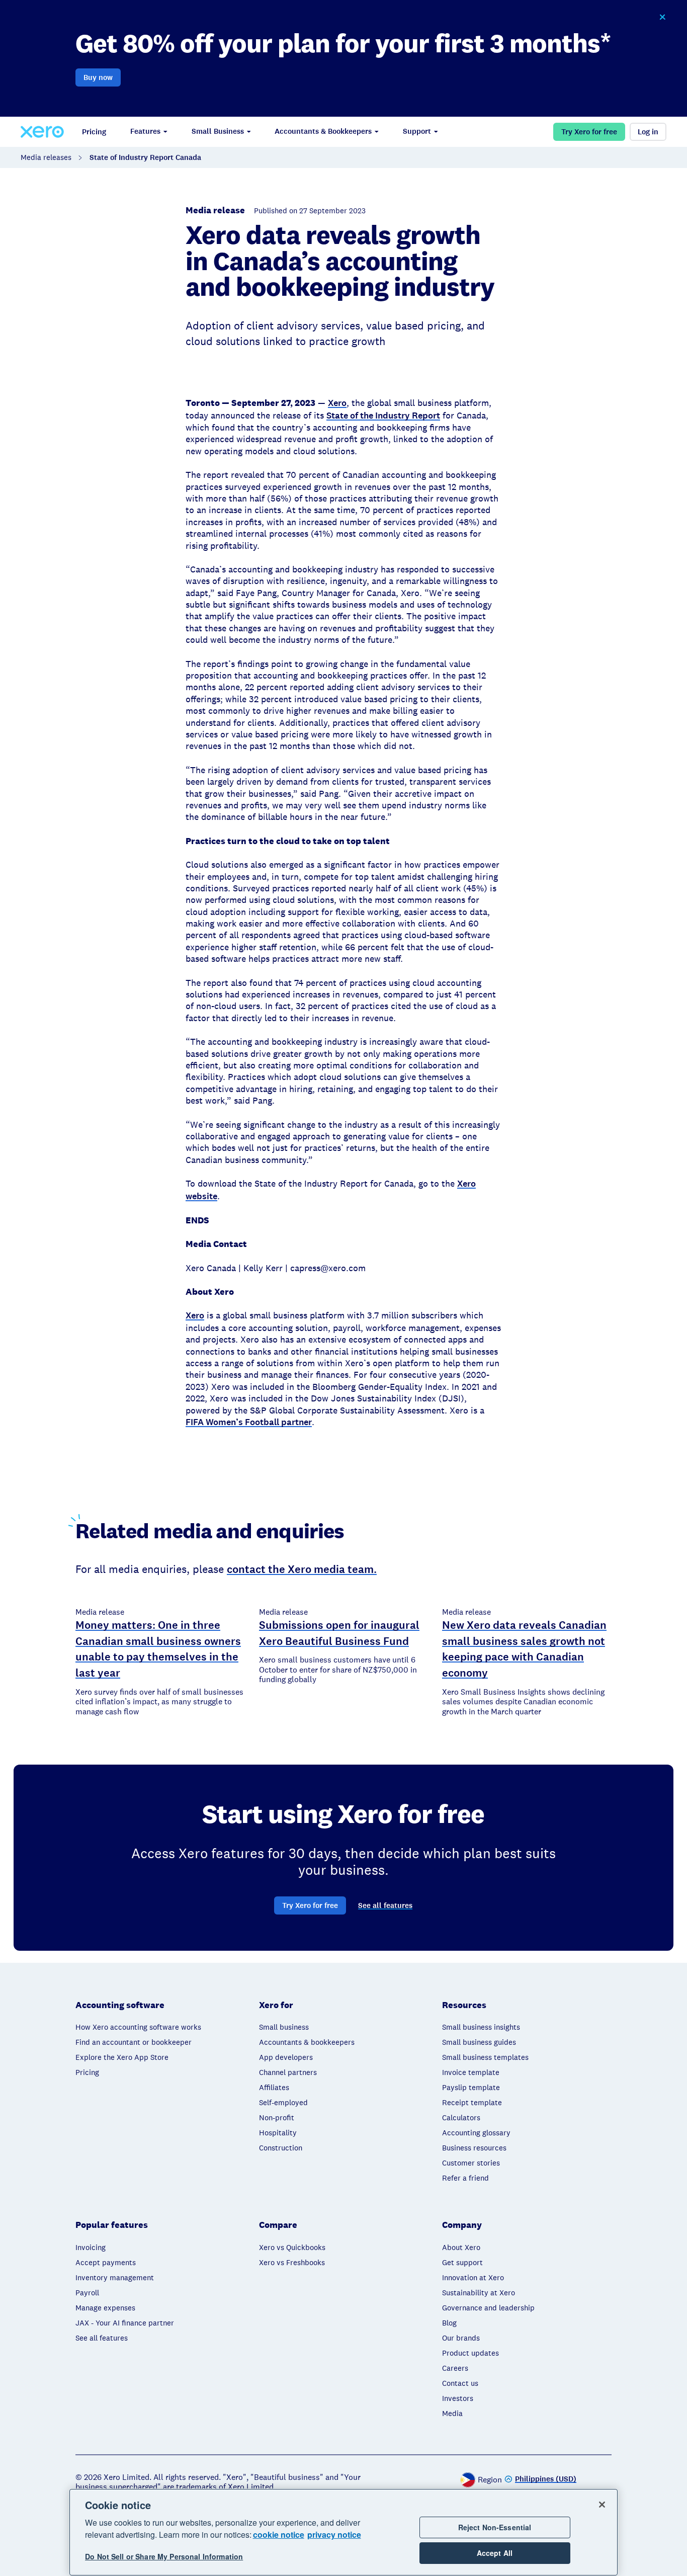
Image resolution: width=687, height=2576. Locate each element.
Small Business (218, 131)
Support (417, 131)
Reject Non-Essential (495, 2527)
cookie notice (279, 2535)
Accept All (495, 2553)
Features (145, 131)
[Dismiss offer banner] (662, 17)
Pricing (94, 132)
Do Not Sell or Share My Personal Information (164, 2557)
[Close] (602, 2505)
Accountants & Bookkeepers (323, 131)
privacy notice (334, 2535)
